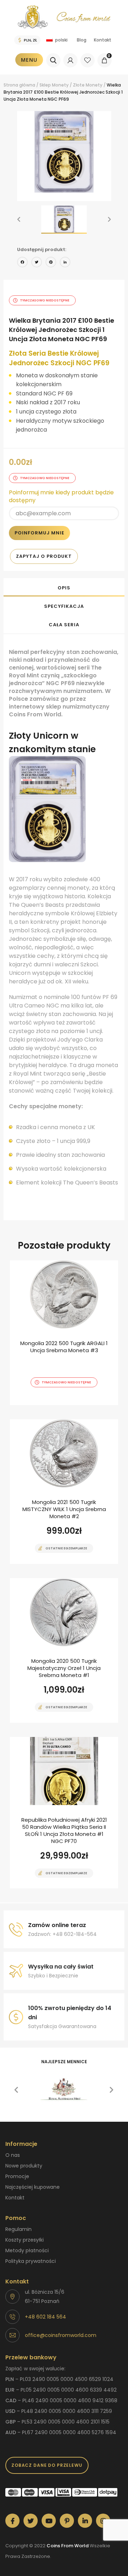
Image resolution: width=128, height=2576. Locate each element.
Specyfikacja (64, 606)
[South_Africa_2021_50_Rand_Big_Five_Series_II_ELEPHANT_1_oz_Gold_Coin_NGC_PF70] (64, 1813)
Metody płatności (27, 2250)
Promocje (17, 2176)
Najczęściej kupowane (33, 2187)
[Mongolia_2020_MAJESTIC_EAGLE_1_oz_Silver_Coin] (64, 1650)
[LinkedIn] (65, 263)
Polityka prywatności (31, 2261)
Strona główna (19, 85)
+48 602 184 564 (46, 2317)
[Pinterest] (51, 263)
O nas (13, 2155)
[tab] (64, 587)
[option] (64, 152)
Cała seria (64, 625)
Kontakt (103, 40)
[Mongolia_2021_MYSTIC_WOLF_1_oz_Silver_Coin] (64, 1492)
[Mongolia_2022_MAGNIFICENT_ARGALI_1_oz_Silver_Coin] (64, 1333)
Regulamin (18, 2229)
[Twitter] (37, 263)
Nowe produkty (24, 2166)
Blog (82, 40)
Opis (64, 588)
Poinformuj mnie (39, 533)
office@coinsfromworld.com (61, 2335)
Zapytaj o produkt (44, 556)
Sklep (45, 85)
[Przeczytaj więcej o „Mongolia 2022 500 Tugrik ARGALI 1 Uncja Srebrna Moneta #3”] (52, 1404)
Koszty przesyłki (25, 2240)
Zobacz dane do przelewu (47, 2465)
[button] (19, 220)
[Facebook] (22, 263)
